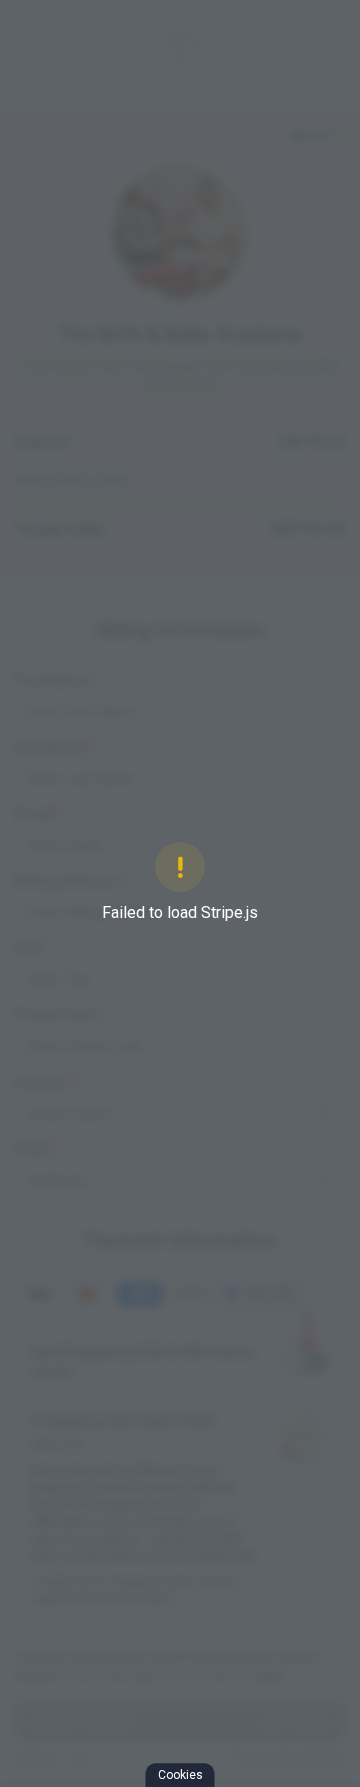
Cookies (180, 1775)
